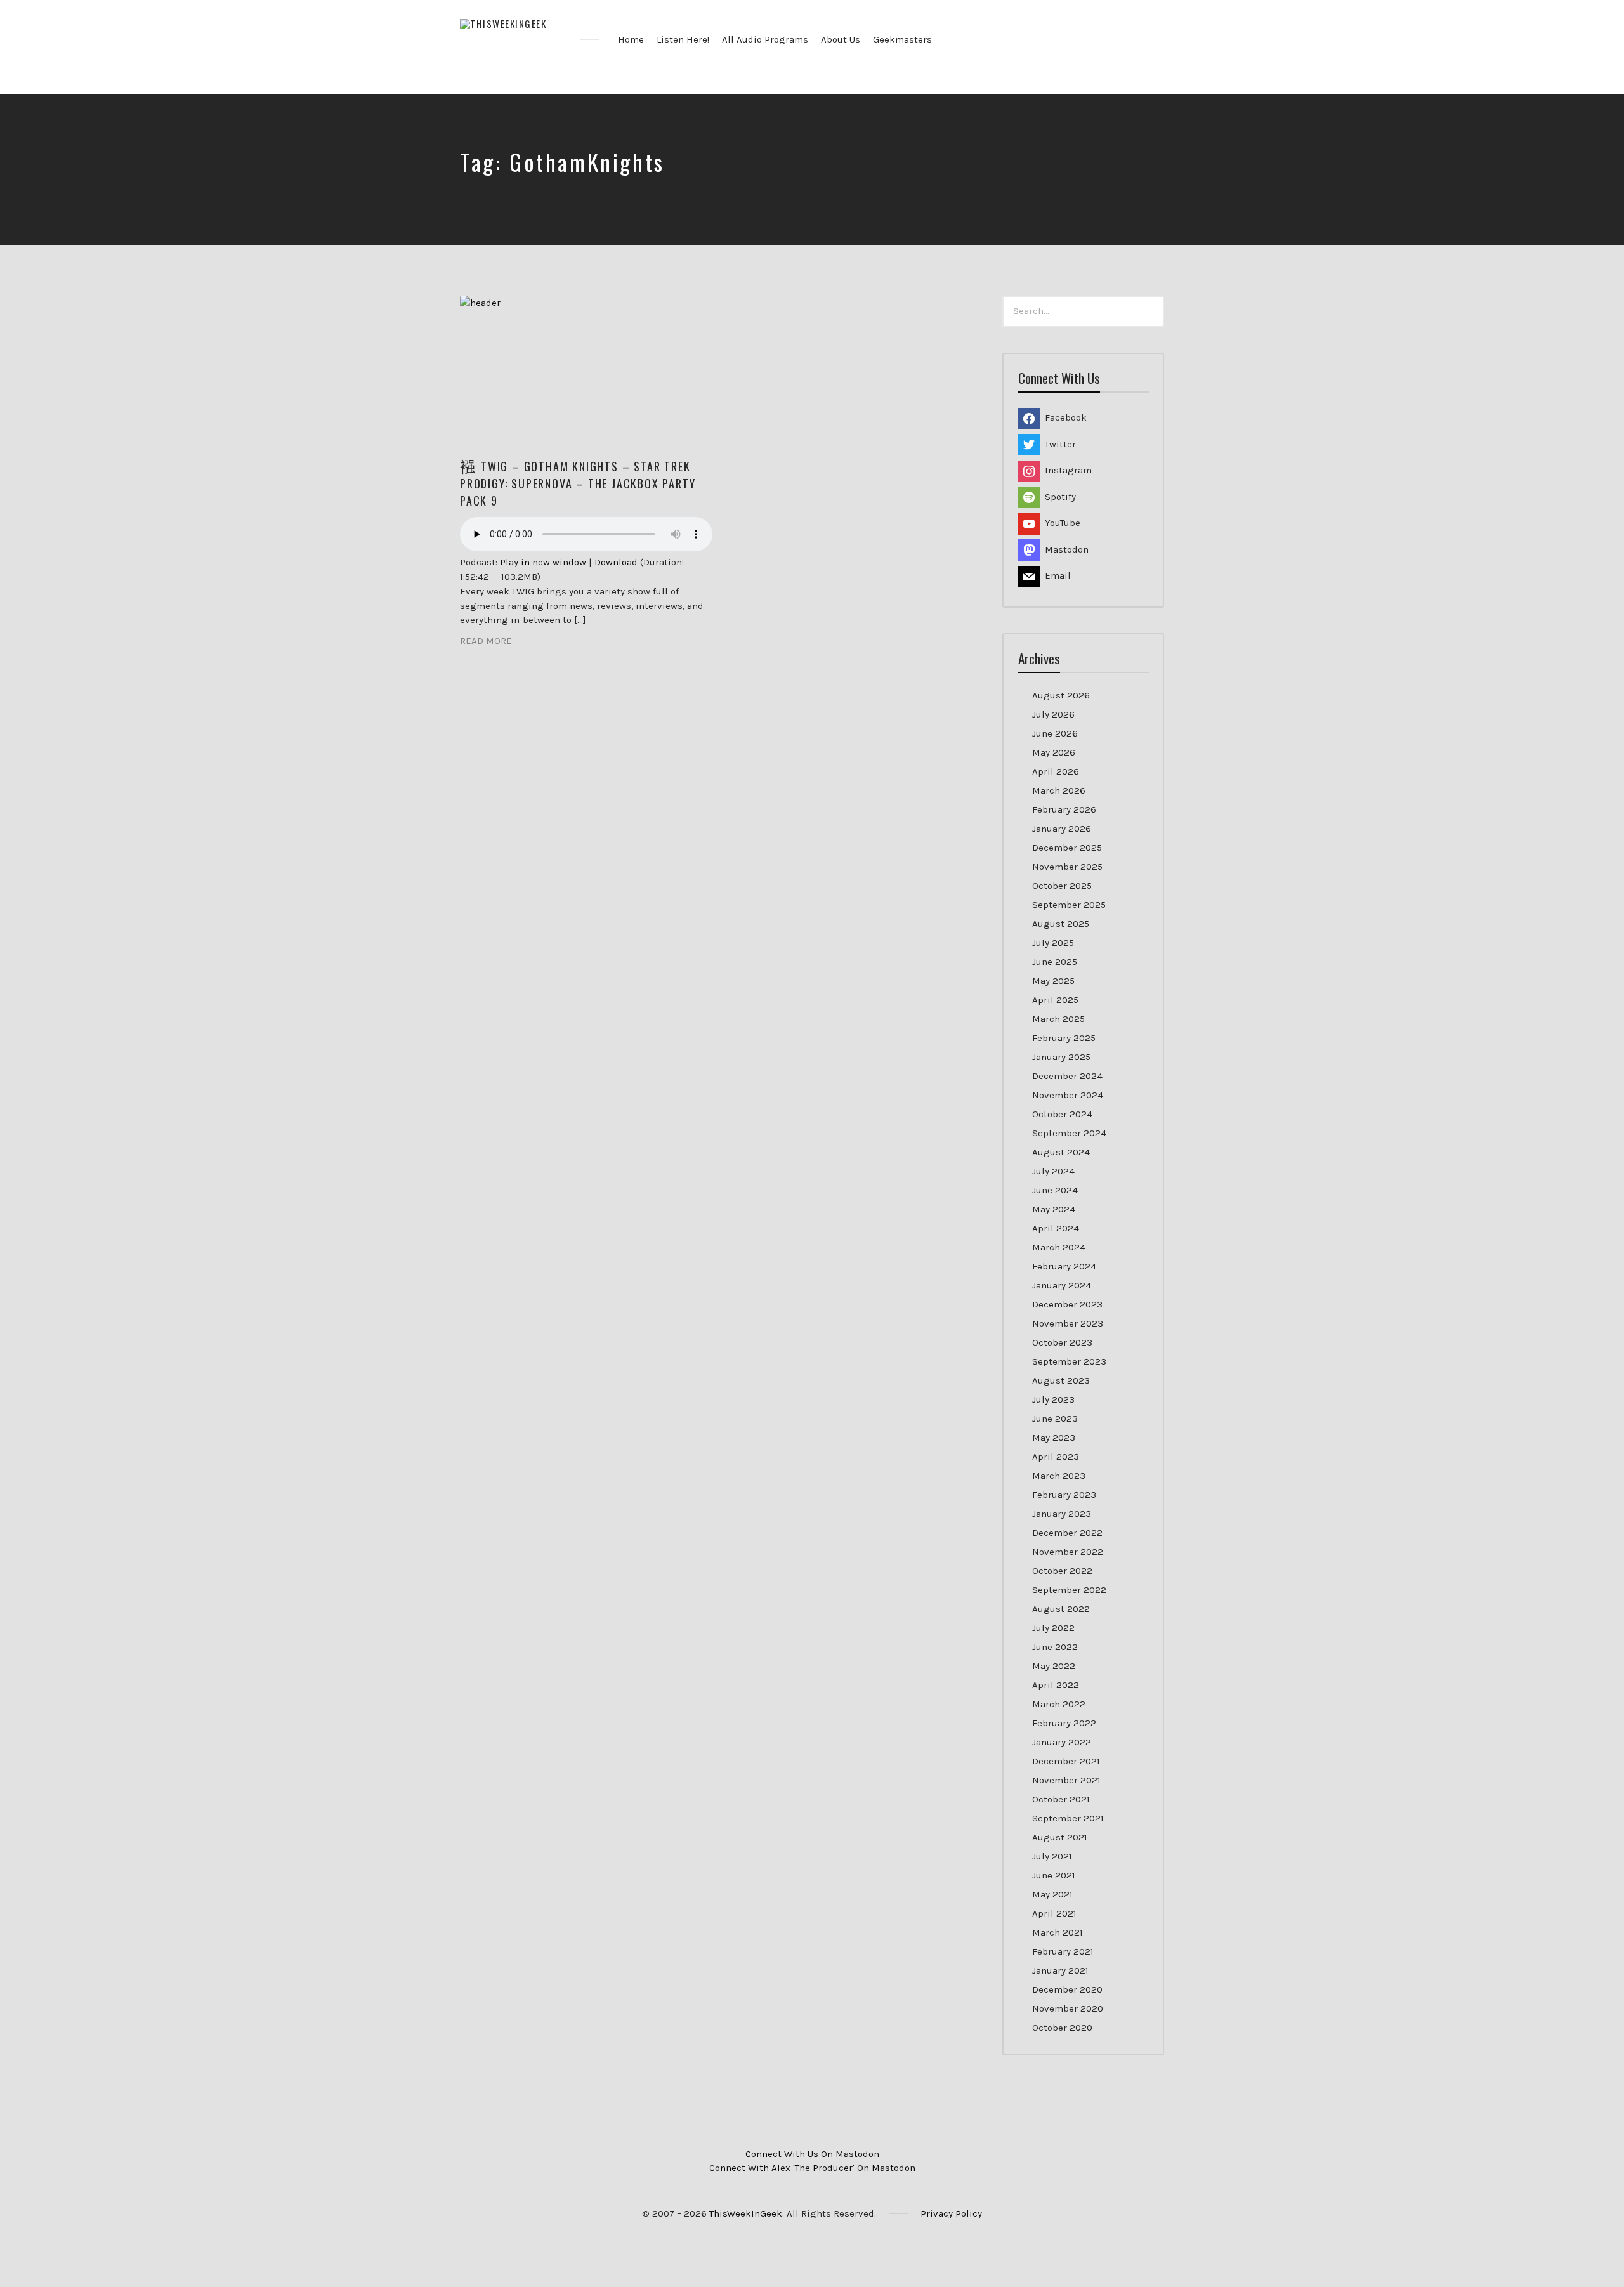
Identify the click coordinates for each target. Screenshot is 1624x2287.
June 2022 (1055, 1647)
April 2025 (1055, 1000)
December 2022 (1067, 1533)
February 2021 (1063, 1951)
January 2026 (1062, 829)
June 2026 (1055, 733)
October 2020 (1062, 2028)
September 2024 (1069, 1133)
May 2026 (1054, 752)
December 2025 (1067, 848)
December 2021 (1066, 1761)
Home (631, 39)
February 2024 (1064, 1266)
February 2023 (1064, 1495)
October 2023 (1062, 1342)
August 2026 (1061, 695)
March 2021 (1058, 1932)
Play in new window (543, 562)
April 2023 (1056, 1457)
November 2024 (1068, 1095)
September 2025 (1069, 905)
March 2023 (1059, 1476)
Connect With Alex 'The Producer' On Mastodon (812, 2168)
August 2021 (1060, 1837)
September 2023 (1069, 1361)
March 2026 (1059, 790)
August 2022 (1061, 1609)
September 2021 (1068, 1818)
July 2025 (1053, 943)
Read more (486, 641)
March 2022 (1059, 1704)
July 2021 (1052, 1856)
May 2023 (1054, 1438)
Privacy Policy (951, 2213)
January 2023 (1062, 1514)
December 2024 (1067, 1076)
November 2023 (1068, 1323)
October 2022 (1062, 1571)
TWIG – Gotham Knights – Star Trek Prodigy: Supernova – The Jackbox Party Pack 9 (578, 483)
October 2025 (1062, 886)
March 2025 (1058, 1019)
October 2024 (1062, 1114)
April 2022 (1056, 1685)
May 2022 (1054, 1666)
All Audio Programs (765, 39)
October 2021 (1061, 1799)
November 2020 (1068, 2008)
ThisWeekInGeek (746, 2213)
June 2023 (1055, 1419)
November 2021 (1066, 1780)
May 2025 (1053, 981)
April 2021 (1054, 1913)
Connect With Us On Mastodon (812, 2154)
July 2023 (1053, 1399)
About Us (841, 39)
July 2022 (1053, 1628)
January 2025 (1061, 1057)
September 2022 (1069, 1590)
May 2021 (1052, 1894)
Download (616, 562)
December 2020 (1067, 1989)
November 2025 (1067, 867)
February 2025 (1064, 1038)
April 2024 (1056, 1228)
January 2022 (1062, 1742)
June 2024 (1055, 1190)
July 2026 (1053, 714)
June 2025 (1055, 962)
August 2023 (1061, 1380)
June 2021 (1054, 1875)
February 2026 (1064, 809)
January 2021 (1060, 1970)
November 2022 (1068, 1552)
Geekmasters (902, 39)
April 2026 (1056, 771)
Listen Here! (683, 39)
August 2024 (1061, 1152)
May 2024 (1054, 1209)
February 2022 (1064, 1723)
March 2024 (1059, 1247)
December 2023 (1067, 1304)
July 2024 (1053, 1171)
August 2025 (1061, 924)
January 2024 (1062, 1285)
